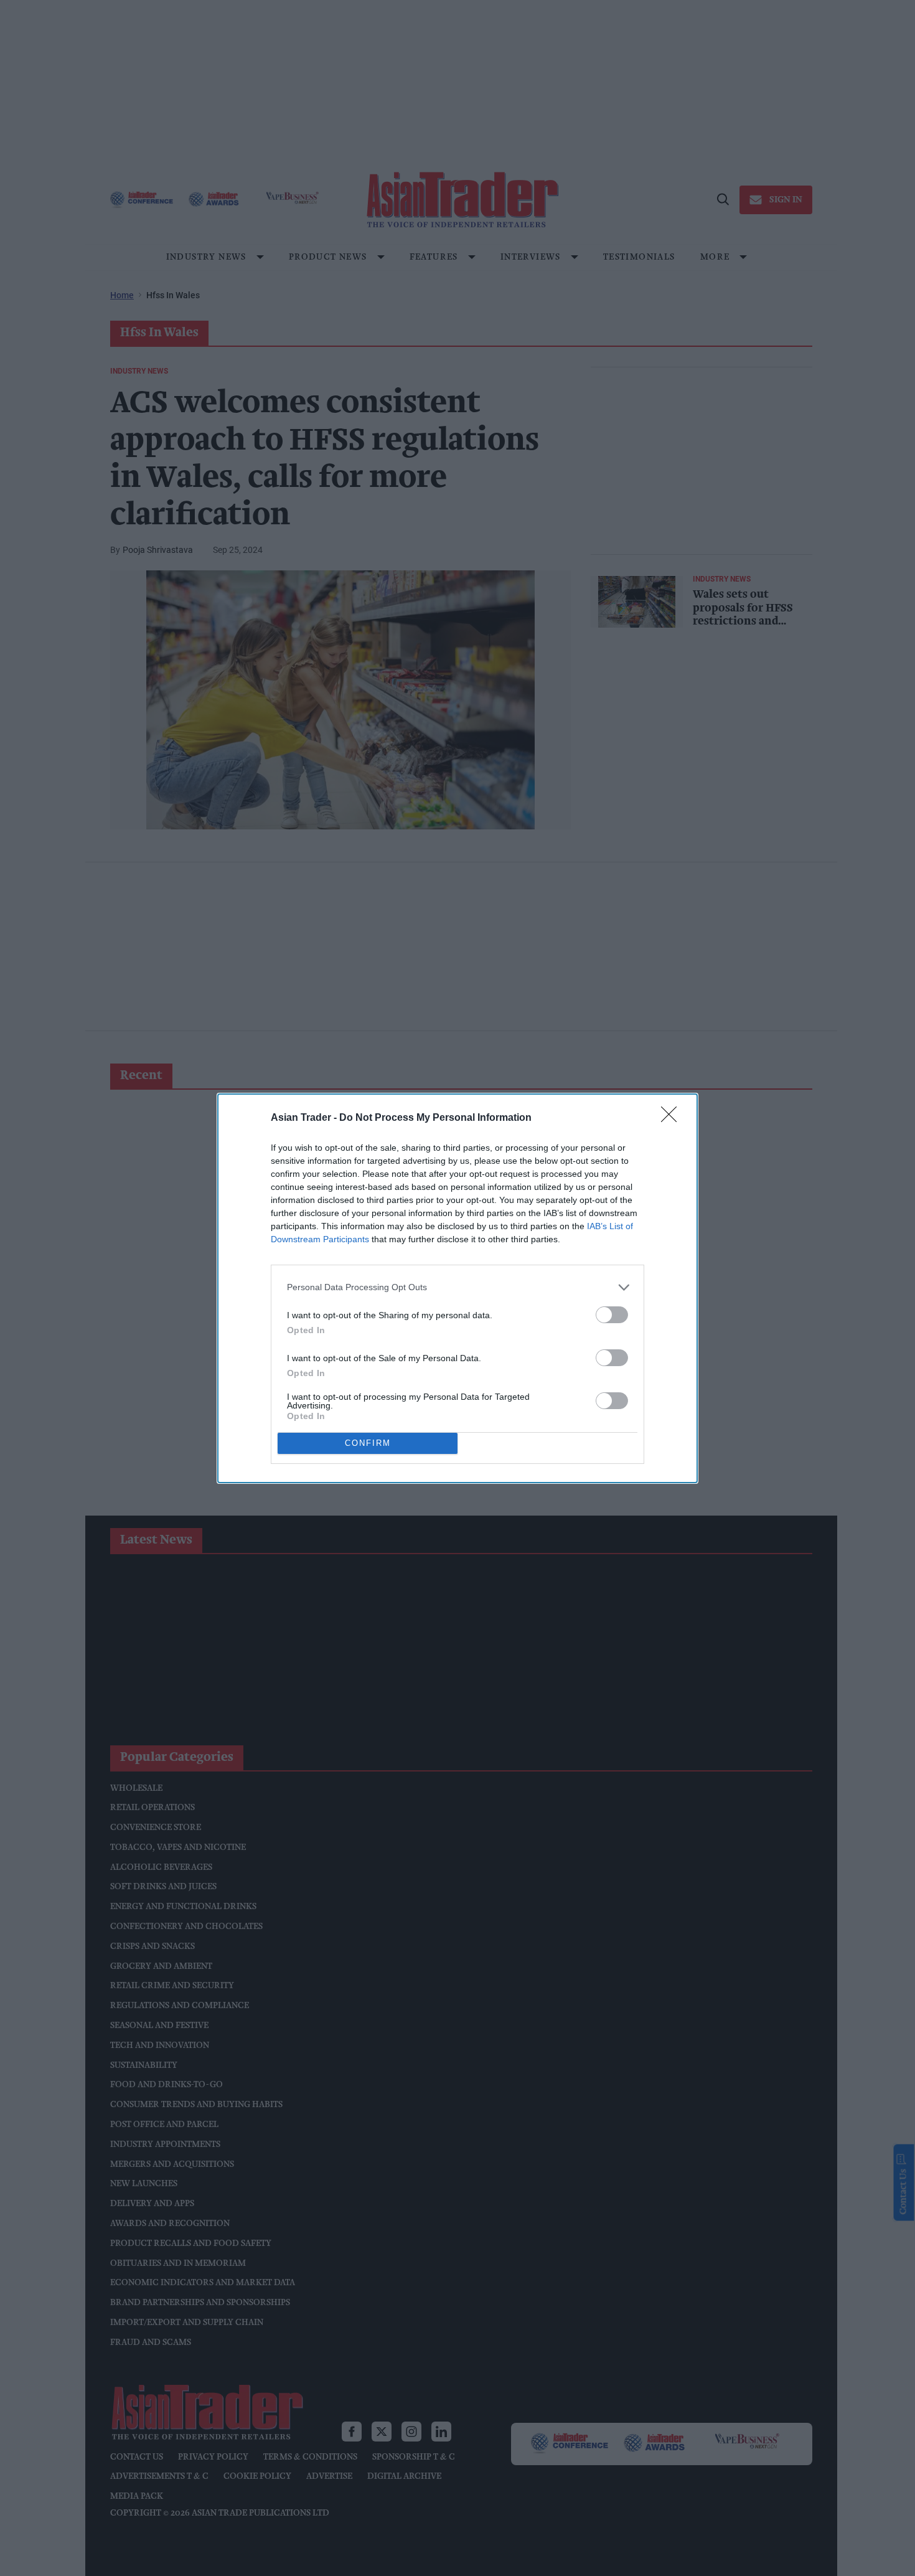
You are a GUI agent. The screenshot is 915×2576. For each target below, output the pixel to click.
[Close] (673, 1118)
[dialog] (457, 1288)
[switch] (612, 1315)
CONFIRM (368, 1443)
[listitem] (457, 1287)
